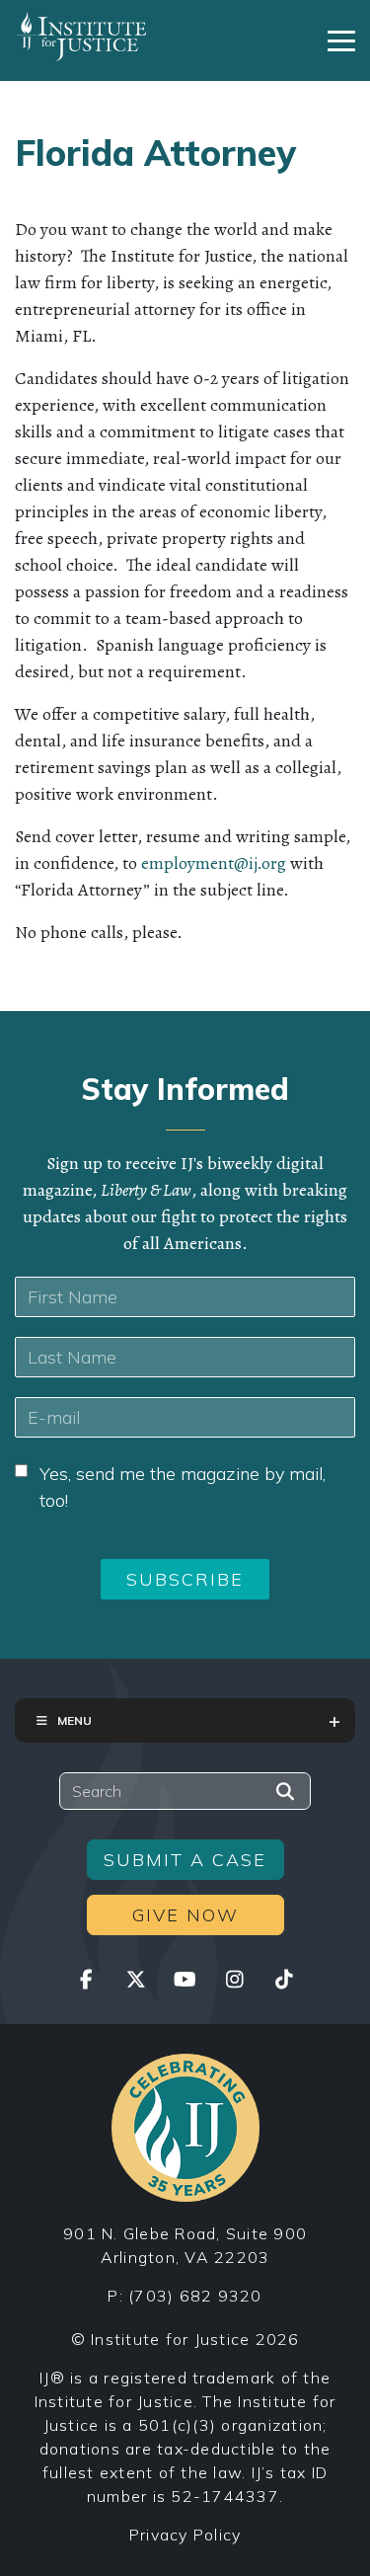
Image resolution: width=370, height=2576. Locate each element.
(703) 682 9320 (195, 2296)
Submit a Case (185, 1860)
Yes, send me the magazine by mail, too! (183, 1487)
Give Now (185, 1915)
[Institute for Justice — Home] (81, 37)
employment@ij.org (214, 863)
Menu (74, 1720)
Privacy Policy (185, 2535)
